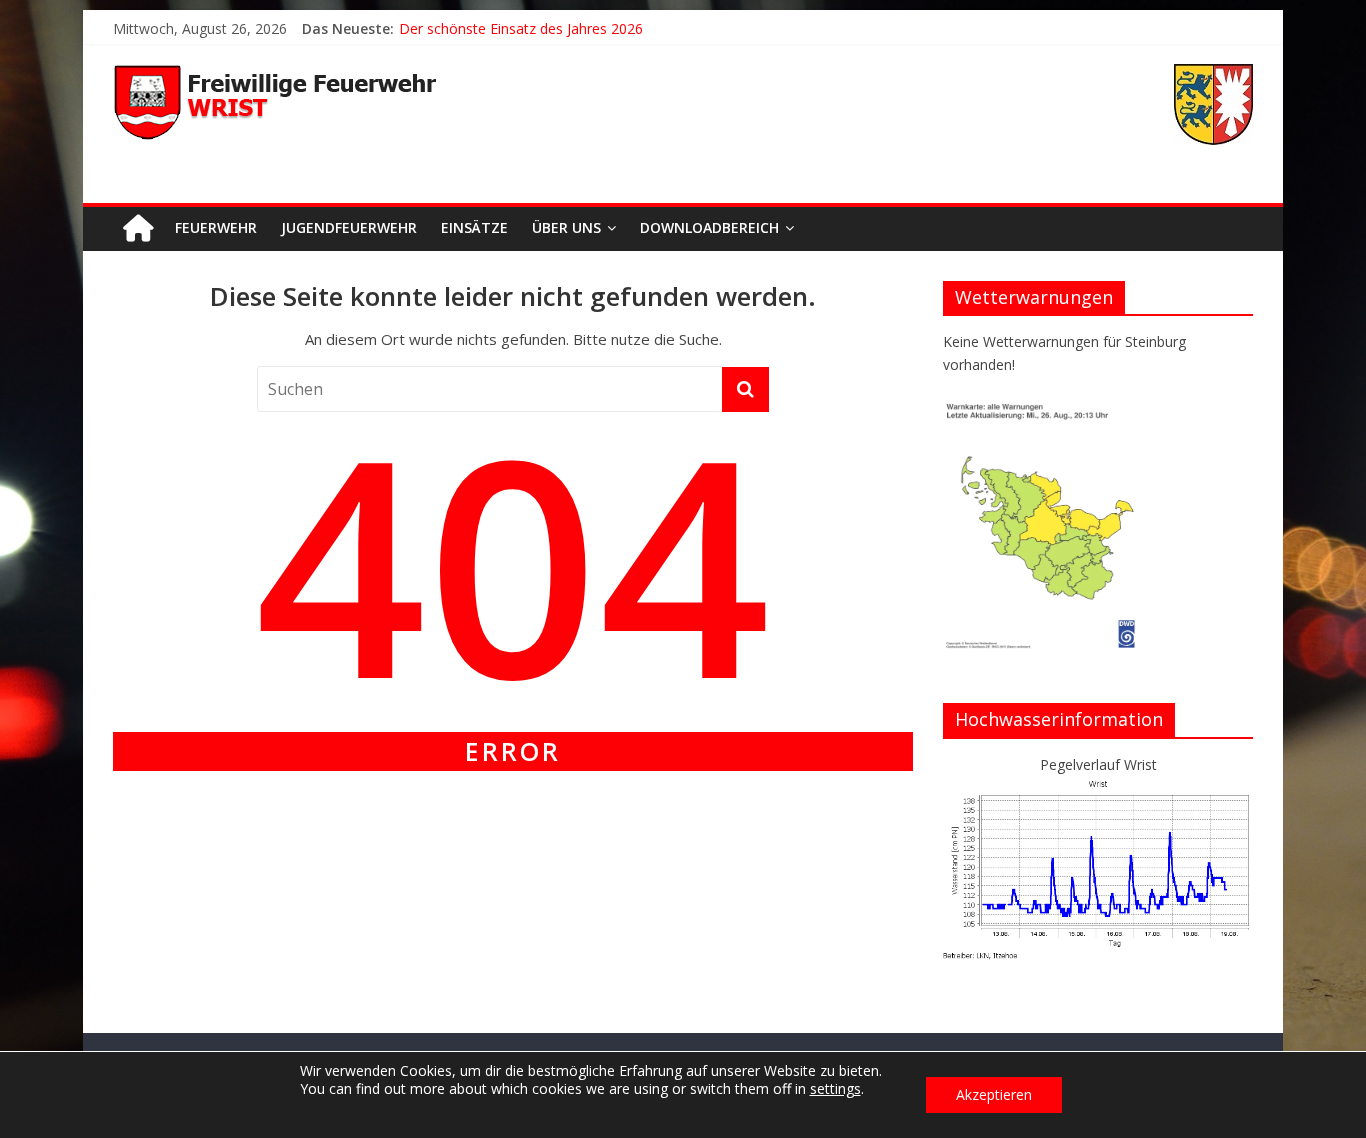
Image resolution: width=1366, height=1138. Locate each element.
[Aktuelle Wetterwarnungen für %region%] (1044, 409)
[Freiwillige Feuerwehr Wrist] (138, 228)
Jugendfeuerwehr (349, 227)
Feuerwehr (216, 227)
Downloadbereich (709, 227)
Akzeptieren (994, 1094)
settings (835, 1089)
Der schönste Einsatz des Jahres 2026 (521, 28)
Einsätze (474, 227)
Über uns (566, 227)
